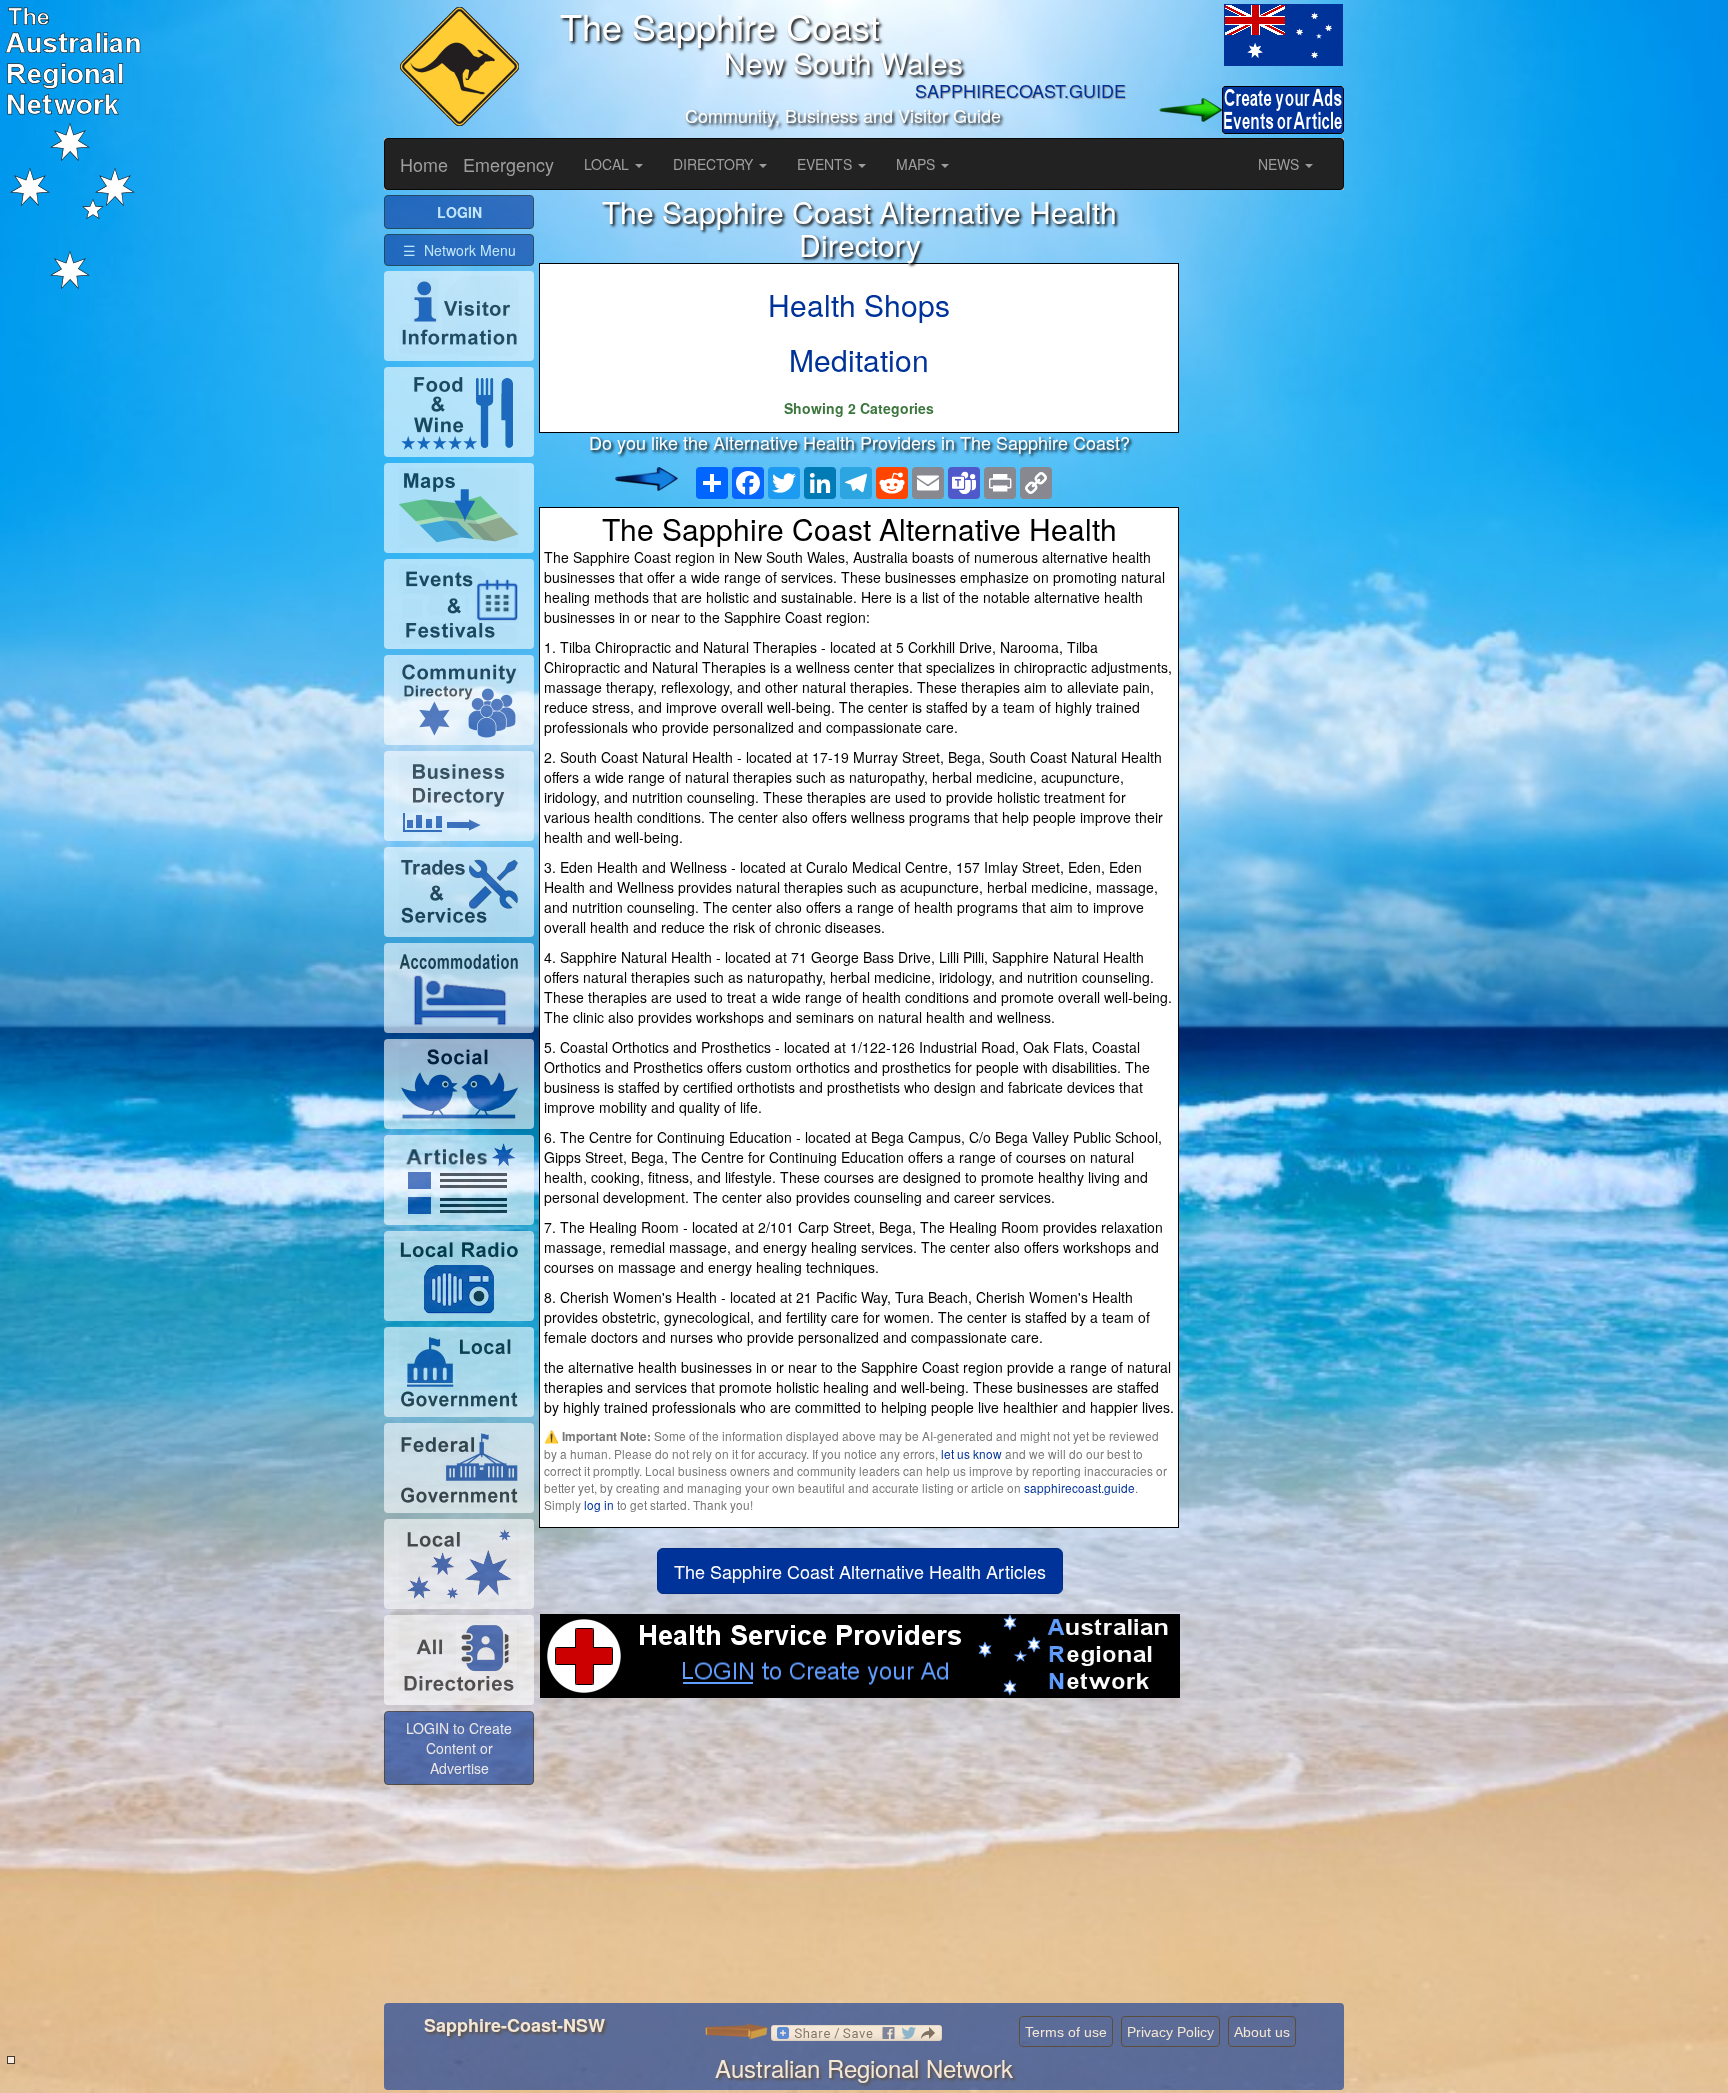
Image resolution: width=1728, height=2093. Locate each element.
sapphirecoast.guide (1079, 1487)
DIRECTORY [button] (715, 164)
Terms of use (1066, 2032)
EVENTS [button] (826, 164)
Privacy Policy (1170, 2032)
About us (1262, 2032)
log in (599, 1504)
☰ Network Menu (459, 250)
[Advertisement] (859, 1858)
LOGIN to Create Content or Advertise (459, 1748)
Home (424, 164)
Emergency (508, 164)
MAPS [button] (917, 164)
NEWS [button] (1280, 164)
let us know (971, 1453)
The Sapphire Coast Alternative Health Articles (860, 1571)
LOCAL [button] (608, 164)
